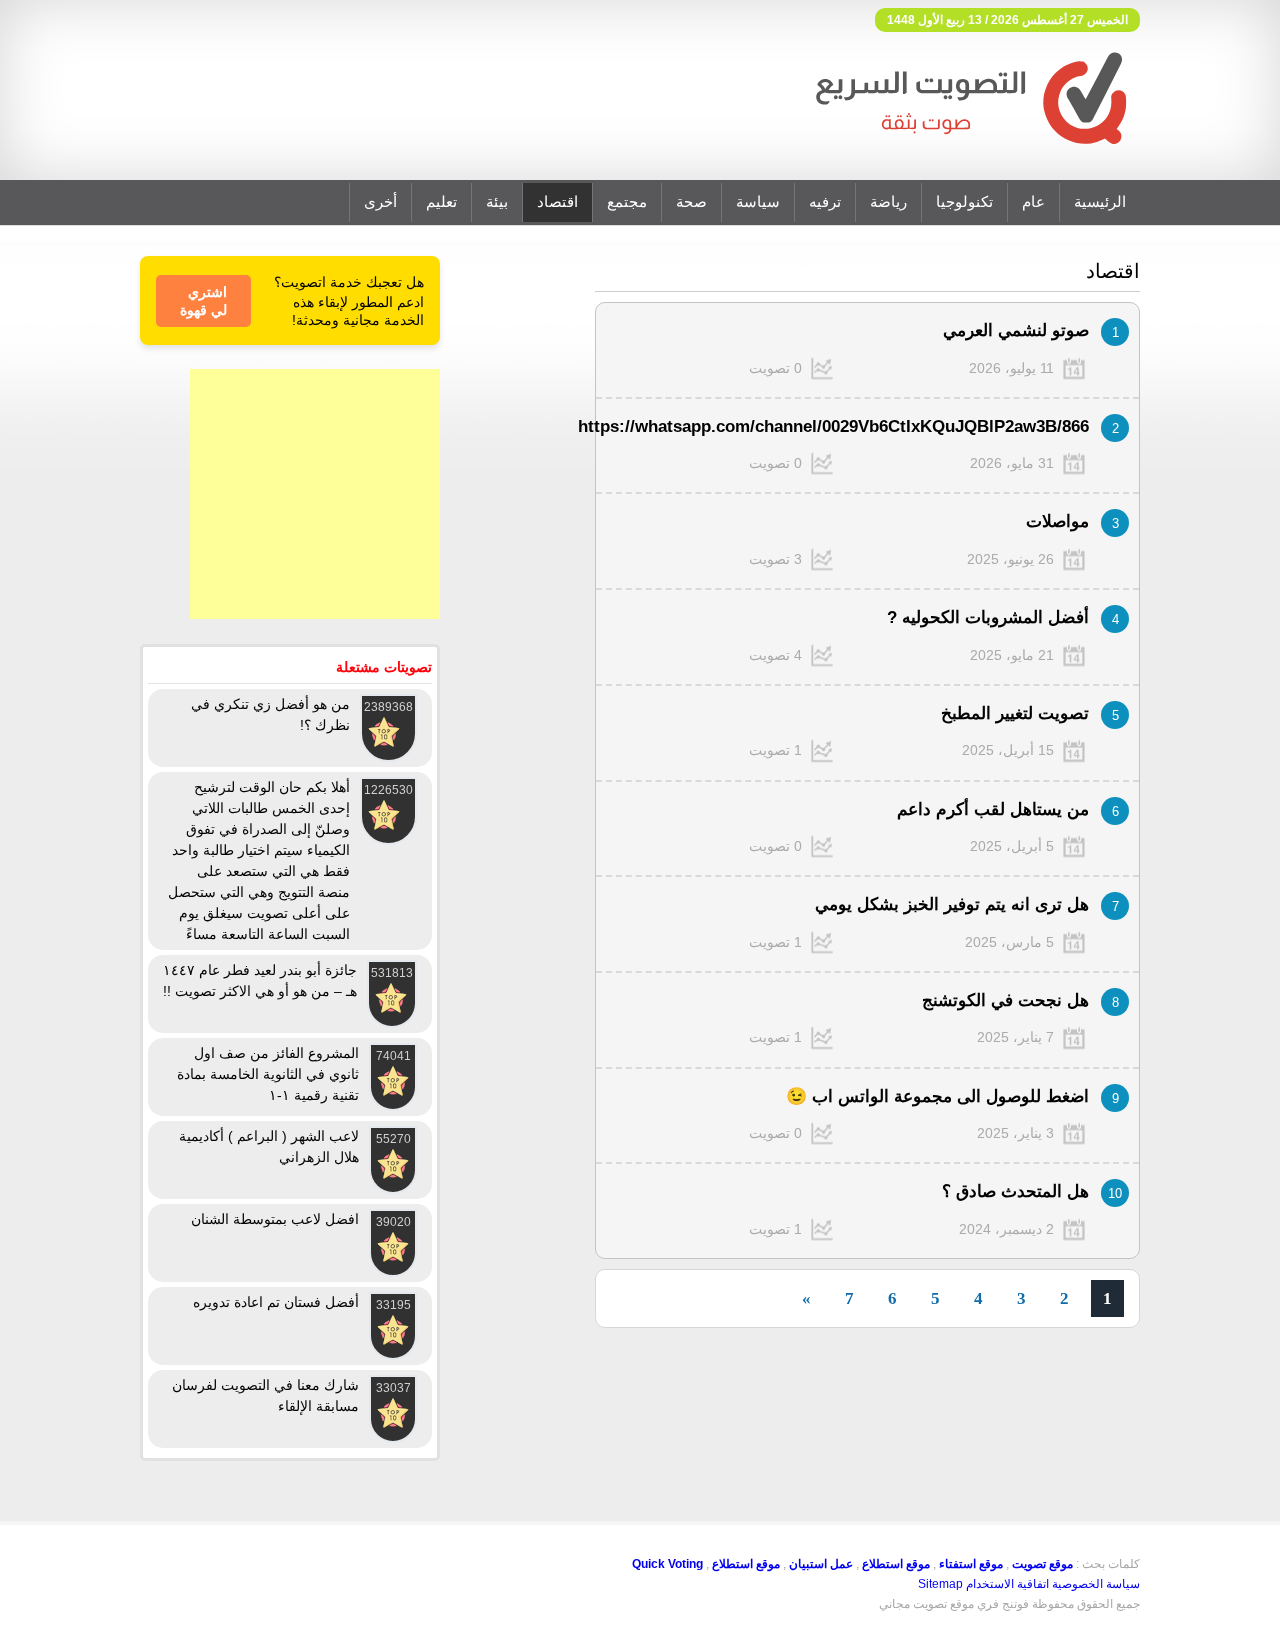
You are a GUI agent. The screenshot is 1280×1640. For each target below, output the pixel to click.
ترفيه (825, 202)
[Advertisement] (315, 494)
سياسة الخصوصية (1096, 1584)
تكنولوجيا (964, 202)
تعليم (441, 202)
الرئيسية (1100, 202)
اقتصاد (557, 202)
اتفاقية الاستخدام (1007, 1584)
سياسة (758, 202)
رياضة (888, 202)
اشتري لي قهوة (203, 301)
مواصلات (1057, 521)
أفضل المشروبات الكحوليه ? (988, 617)
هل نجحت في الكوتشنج (1005, 1000)
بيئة (497, 202)
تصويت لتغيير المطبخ (1015, 713)
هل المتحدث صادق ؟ (1015, 1191)
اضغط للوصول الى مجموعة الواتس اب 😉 (937, 1096)
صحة (691, 202)
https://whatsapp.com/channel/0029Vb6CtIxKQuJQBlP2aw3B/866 (833, 426)
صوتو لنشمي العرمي (1016, 330)
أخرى (380, 202)
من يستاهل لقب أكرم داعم (993, 809)
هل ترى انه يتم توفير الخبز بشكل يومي (952, 904)
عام (1033, 202)
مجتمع (627, 202)
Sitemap (940, 1584)
